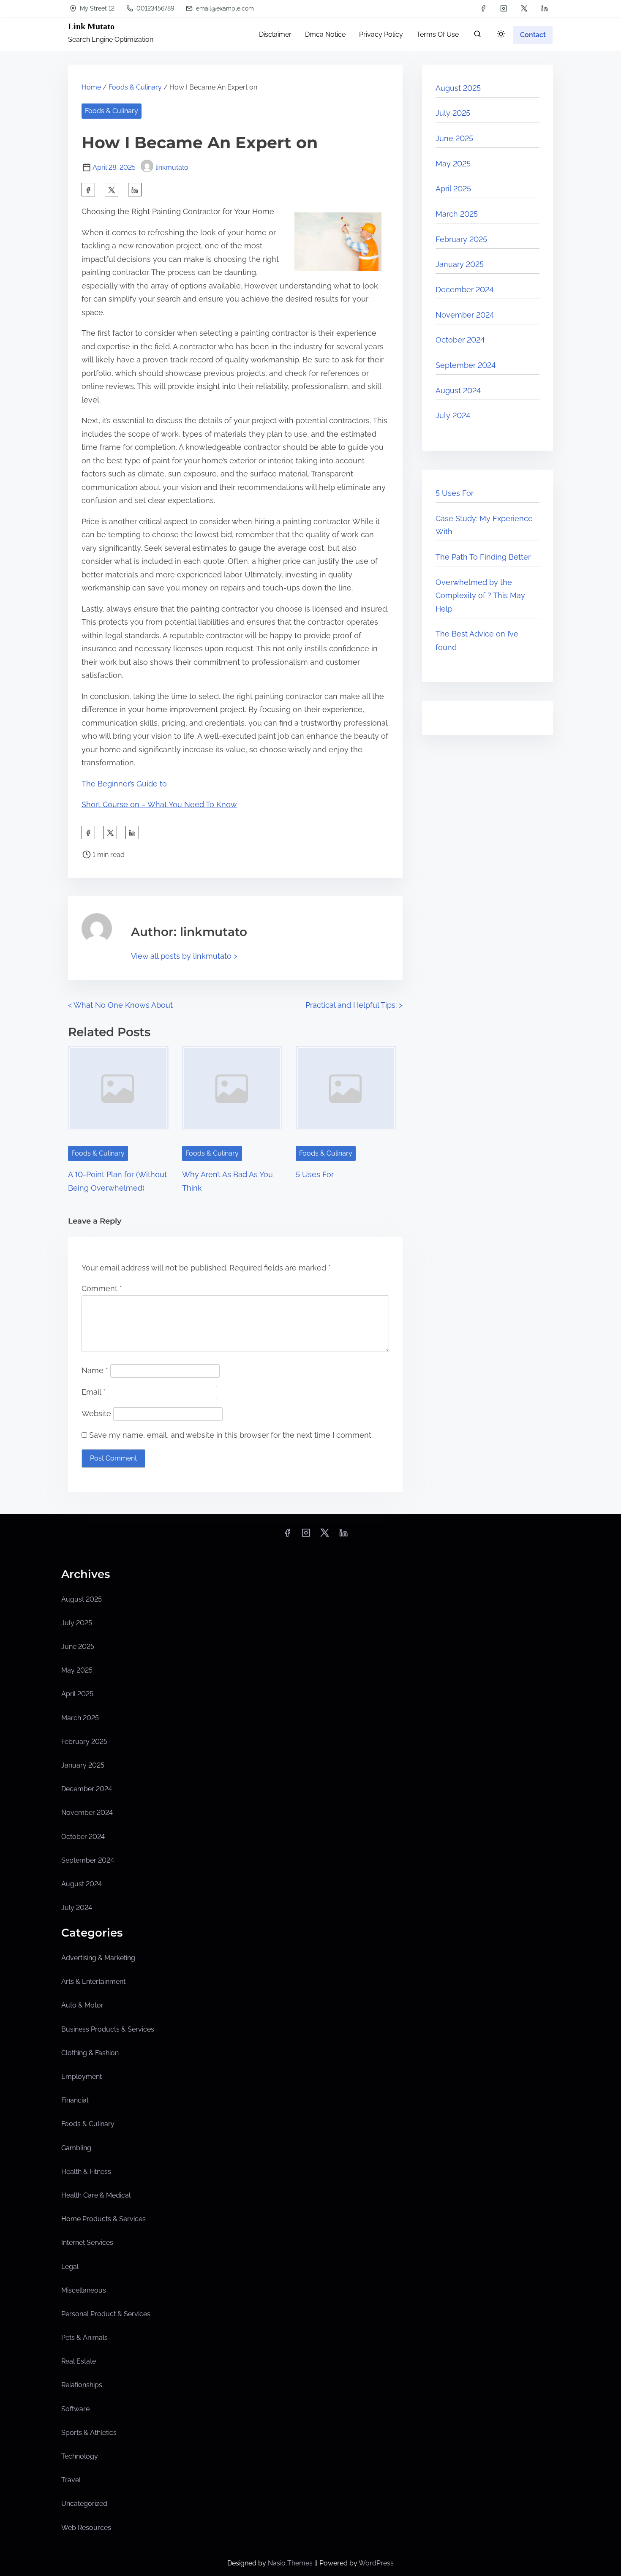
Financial (75, 2100)
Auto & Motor (82, 2005)
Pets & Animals (84, 2338)
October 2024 (460, 340)
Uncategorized (84, 2504)
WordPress (376, 2563)
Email (94, 1392)
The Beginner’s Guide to (124, 784)
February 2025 (461, 239)
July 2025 (453, 113)
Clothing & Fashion (90, 2053)
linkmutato (172, 167)
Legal (70, 2267)
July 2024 (453, 415)
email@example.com (224, 8)
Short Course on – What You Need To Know (159, 804)
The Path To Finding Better (483, 557)
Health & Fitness (86, 2172)
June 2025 (454, 138)
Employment (82, 2077)
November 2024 (465, 315)
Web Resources (86, 2528)
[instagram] (504, 8)
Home (91, 87)
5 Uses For (315, 1174)
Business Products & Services (108, 2029)
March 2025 (457, 214)
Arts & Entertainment (93, 1982)
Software (75, 2409)
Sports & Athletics (89, 2433)
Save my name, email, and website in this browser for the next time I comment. (231, 1435)
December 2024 (464, 290)
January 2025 (460, 264)
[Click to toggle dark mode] (501, 34)
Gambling (76, 2148)
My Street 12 (96, 8)
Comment (102, 1288)
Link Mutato (91, 26)
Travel (71, 2480)
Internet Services (87, 2243)
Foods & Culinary (135, 87)
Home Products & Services (103, 2219)
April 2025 (453, 189)
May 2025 (453, 164)
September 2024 (466, 365)
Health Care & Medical (96, 2195)
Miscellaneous (84, 2290)
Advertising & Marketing (98, 1958)
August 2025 (458, 88)
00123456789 (154, 8)
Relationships (82, 2385)
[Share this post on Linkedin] (135, 190)
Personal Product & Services (106, 2314)
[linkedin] (545, 8)
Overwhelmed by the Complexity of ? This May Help (480, 596)
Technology (80, 2456)
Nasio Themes (291, 2563)
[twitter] (524, 8)
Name (95, 1370)
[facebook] (483, 8)
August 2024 (458, 390)
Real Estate (79, 2361)
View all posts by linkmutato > (184, 956)
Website (96, 1413)
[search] (477, 36)
